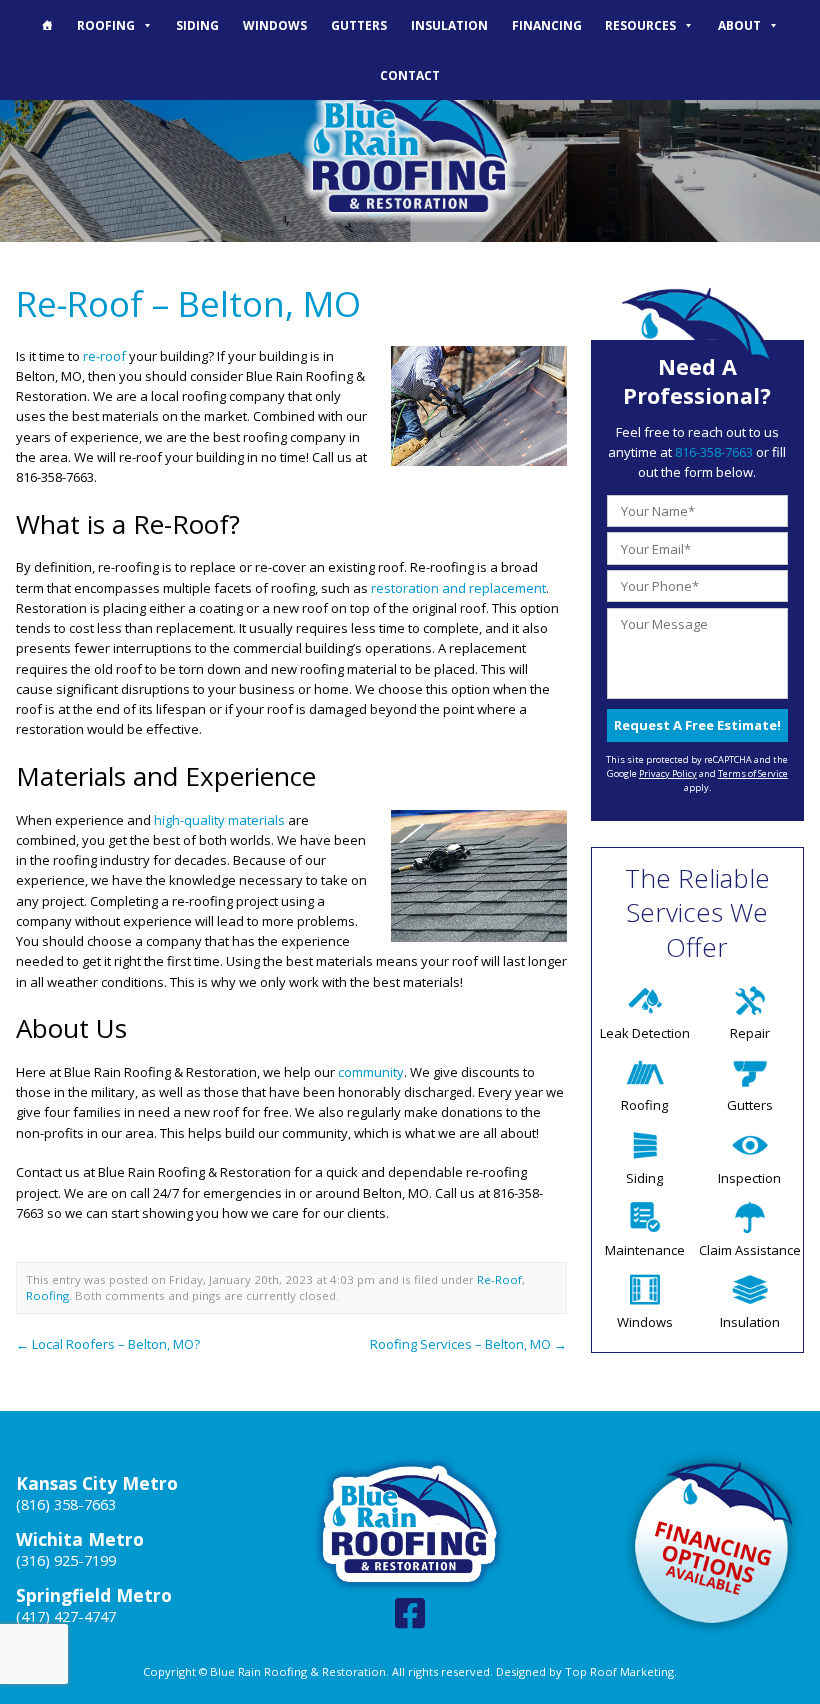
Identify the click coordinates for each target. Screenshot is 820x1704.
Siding (197, 25)
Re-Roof (499, 1279)
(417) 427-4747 (66, 1616)
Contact (410, 75)
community (371, 1072)
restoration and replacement (458, 588)
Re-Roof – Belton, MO (188, 303)
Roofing (106, 25)
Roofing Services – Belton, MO (468, 1344)
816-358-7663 (714, 452)
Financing (547, 25)
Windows (275, 25)
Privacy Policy (668, 773)
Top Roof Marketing (619, 1671)
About (739, 25)
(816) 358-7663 (66, 1504)
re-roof (104, 356)
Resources (640, 25)
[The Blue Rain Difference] (47, 25)
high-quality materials (219, 820)
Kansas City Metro (97, 1483)
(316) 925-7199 (66, 1560)
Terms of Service (753, 773)
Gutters (359, 25)
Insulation (449, 25)
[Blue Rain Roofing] (410, 150)
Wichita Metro (80, 1539)
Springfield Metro (94, 1595)
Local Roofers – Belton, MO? (108, 1344)
